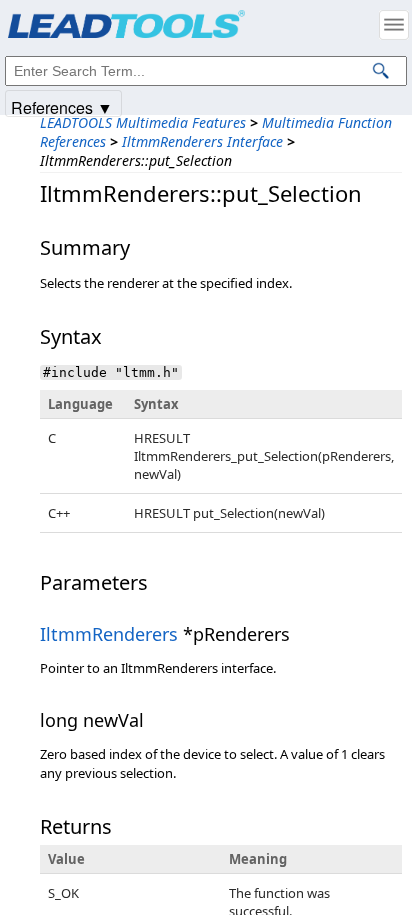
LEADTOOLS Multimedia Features (143, 122)
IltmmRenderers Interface (202, 141)
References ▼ (62, 106)
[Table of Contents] (394, 25)
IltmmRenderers (109, 634)
